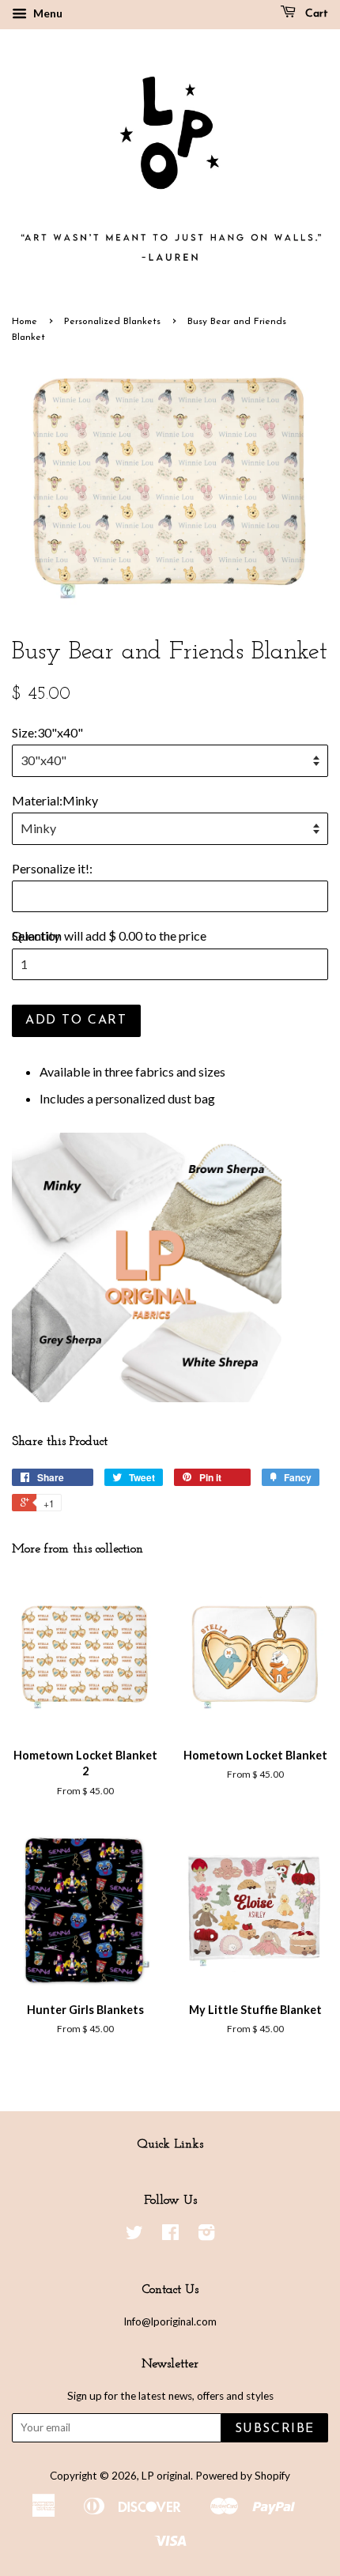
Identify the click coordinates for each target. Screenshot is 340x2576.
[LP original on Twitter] (134, 2235)
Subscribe (275, 2429)
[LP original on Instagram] (206, 2235)
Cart (315, 14)
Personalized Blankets (112, 322)
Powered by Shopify (243, 2476)
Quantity (36, 935)
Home (25, 322)
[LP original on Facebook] (170, 2235)
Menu (47, 13)
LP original (166, 2476)
